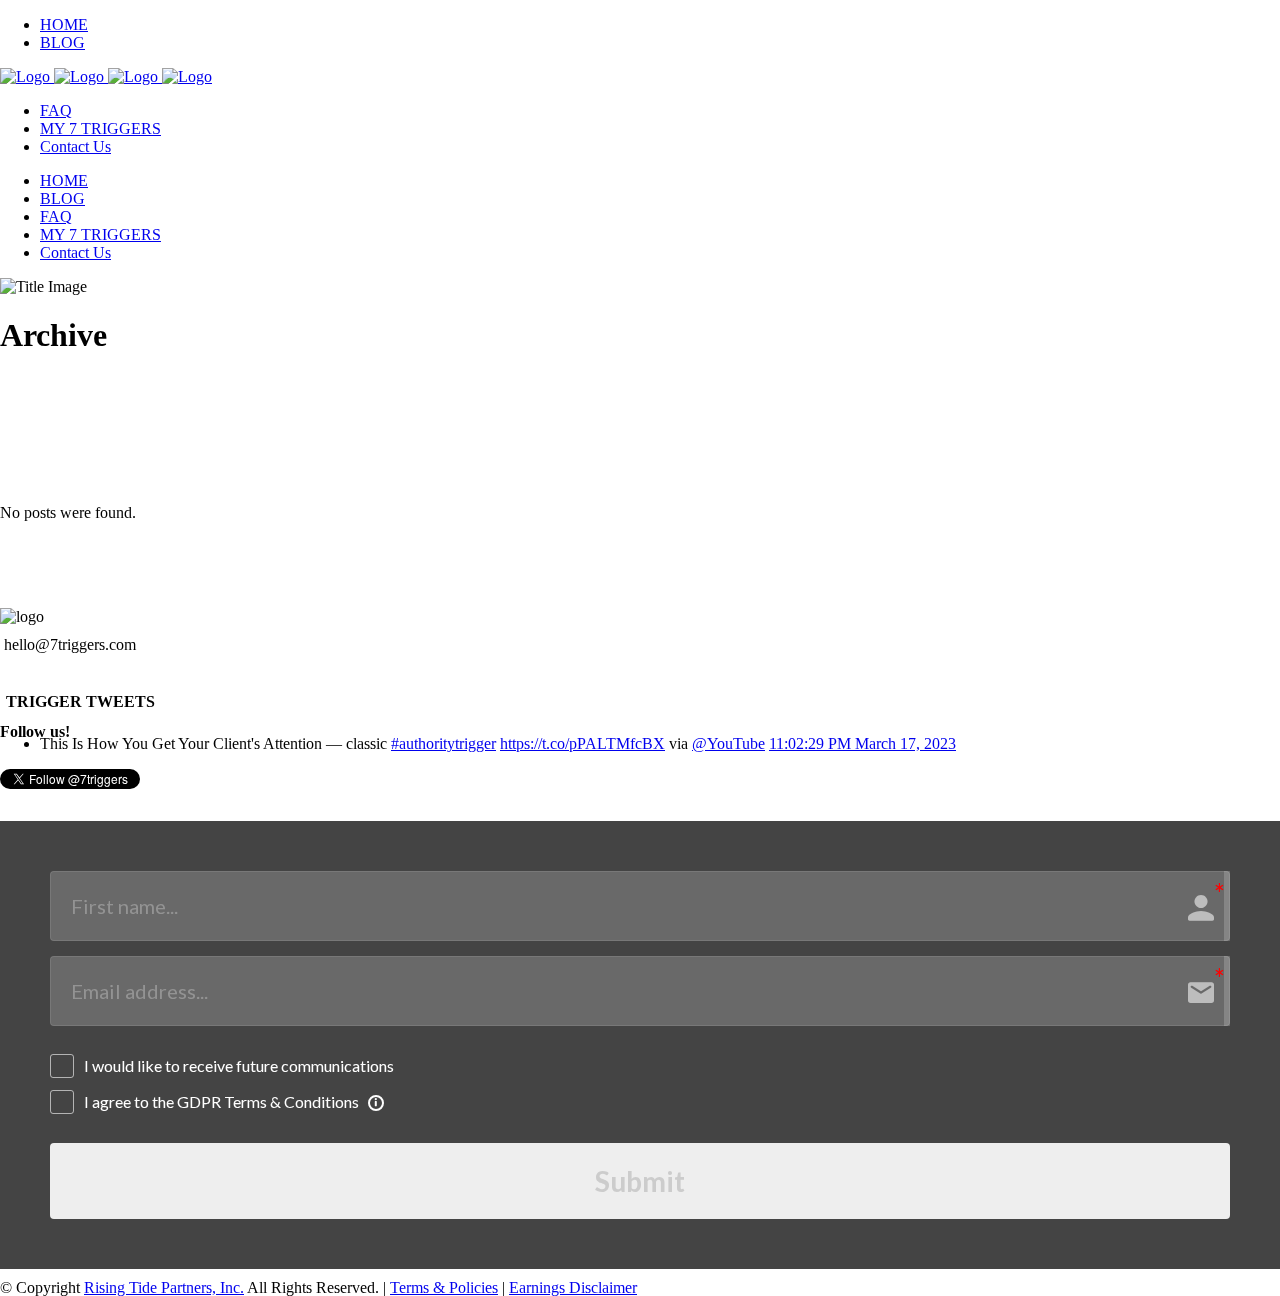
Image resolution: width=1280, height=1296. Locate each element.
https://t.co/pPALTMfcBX (582, 743)
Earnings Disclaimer (573, 1287)
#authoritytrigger (443, 743)
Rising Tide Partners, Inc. (164, 1287)
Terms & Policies (444, 1287)
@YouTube (728, 743)
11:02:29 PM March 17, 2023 (862, 743)
